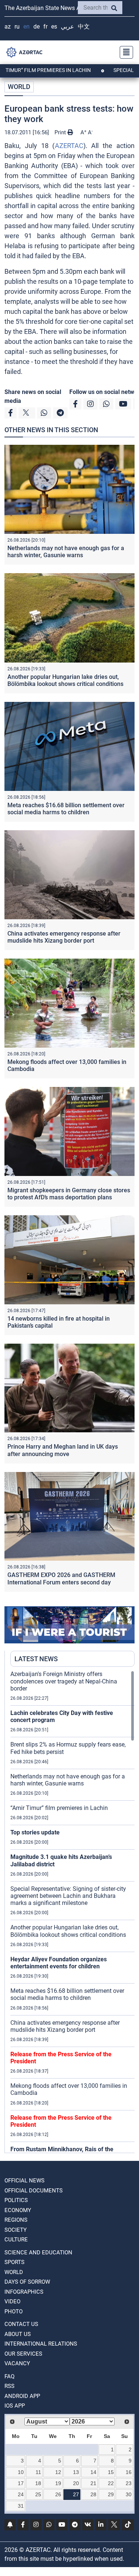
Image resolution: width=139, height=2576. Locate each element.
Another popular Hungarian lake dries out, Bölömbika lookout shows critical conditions (65, 680)
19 (58, 2483)
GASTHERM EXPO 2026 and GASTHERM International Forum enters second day (61, 1578)
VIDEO (12, 2301)
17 (21, 2483)
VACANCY (17, 2363)
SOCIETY (16, 2230)
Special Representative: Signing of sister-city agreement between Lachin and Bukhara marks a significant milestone (68, 1896)
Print (61, 132)
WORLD (19, 87)
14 (93, 2472)
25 (38, 2494)
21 (93, 2483)
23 (129, 2483)
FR (45, 27)
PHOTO (14, 2311)
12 (58, 2472)
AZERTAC (69, 146)
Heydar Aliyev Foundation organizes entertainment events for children (59, 1963)
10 (21, 2472)
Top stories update (35, 1832)
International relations (41, 2344)
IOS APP (15, 2406)
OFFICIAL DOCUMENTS (34, 2191)
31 (21, 2506)
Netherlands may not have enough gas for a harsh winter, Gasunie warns (66, 552)
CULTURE (16, 2240)
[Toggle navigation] (124, 52)
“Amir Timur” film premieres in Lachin (59, 1808)
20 (76, 2483)
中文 (84, 27)
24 (21, 2494)
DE (37, 27)
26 (58, 2494)
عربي (67, 27)
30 (129, 2494)
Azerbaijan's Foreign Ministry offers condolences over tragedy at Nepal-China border (64, 1681)
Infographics (24, 2292)
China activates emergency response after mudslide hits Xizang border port (64, 937)
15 (111, 2472)
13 (76, 2472)
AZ (8, 27)
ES (54, 27)
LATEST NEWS (36, 1659)
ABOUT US (18, 2334)
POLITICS (16, 2200)
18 (38, 2483)
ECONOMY (18, 2210)
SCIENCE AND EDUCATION (38, 2253)
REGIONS (16, 2220)
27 (76, 2494)
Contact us (21, 2324)
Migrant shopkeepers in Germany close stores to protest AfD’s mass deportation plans (69, 1194)
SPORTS (14, 2262)
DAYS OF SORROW (27, 2282)
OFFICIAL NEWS (24, 2181)
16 (129, 2472)
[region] (72, 1912)
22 (111, 2483)
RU (17, 27)
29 (111, 2494)
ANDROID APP (22, 2396)
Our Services (23, 2354)
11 (38, 2472)
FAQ (9, 2376)
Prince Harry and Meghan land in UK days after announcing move (63, 1450)
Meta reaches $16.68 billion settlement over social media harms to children (66, 809)
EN (27, 27)
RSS (9, 2386)
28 (93, 2494)
